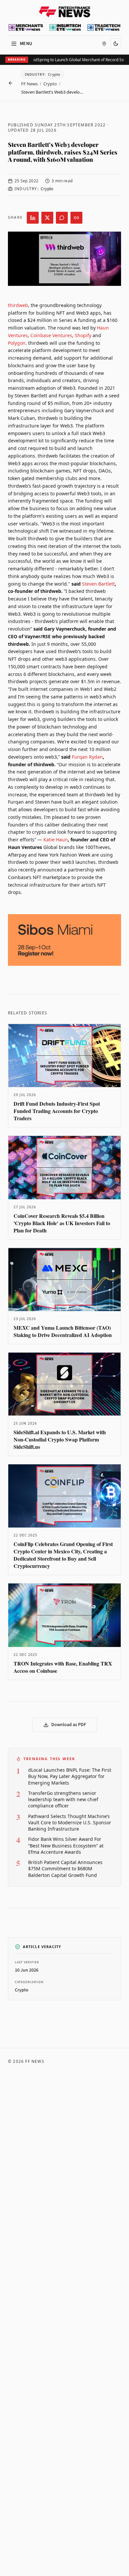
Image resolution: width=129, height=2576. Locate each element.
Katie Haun (56, 840)
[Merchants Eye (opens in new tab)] (26, 27)
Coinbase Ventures (51, 335)
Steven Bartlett (98, 584)
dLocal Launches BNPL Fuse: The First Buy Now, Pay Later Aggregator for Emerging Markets (70, 1776)
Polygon (17, 343)
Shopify (83, 335)
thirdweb (18, 305)
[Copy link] (76, 218)
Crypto (50, 84)
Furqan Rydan (87, 757)
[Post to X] (47, 218)
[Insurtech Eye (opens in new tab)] (65, 27)
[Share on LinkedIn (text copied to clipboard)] (33, 218)
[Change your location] (104, 44)
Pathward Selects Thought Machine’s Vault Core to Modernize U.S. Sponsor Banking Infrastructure (70, 1823)
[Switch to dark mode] (116, 44)
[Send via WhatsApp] (62, 218)
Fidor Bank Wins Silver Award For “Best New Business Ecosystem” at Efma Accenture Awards (66, 1845)
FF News (29, 84)
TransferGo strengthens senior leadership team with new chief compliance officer (63, 1799)
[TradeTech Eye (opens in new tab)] (104, 27)
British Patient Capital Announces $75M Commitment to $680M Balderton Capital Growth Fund (65, 1869)
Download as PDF (69, 1725)
